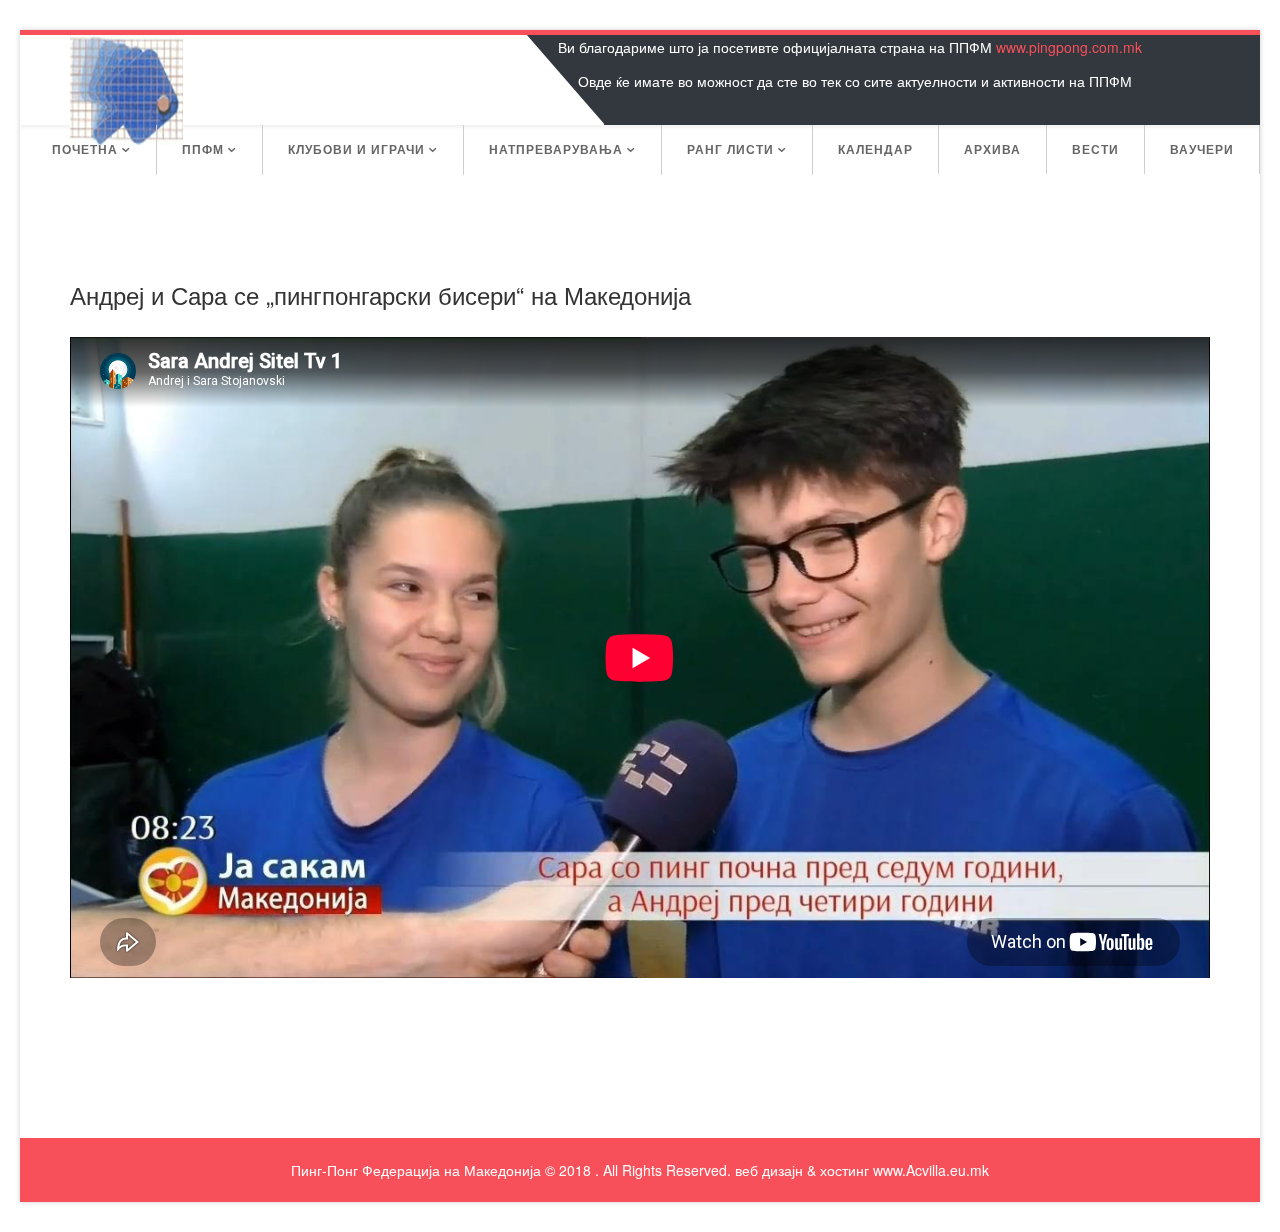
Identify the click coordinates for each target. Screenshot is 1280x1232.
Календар (875, 149)
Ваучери (1202, 149)
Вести (1095, 149)
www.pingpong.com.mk (1069, 47)
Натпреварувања (556, 149)
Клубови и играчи (356, 149)
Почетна (85, 149)
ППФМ (203, 149)
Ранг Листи (730, 149)
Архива (992, 149)
